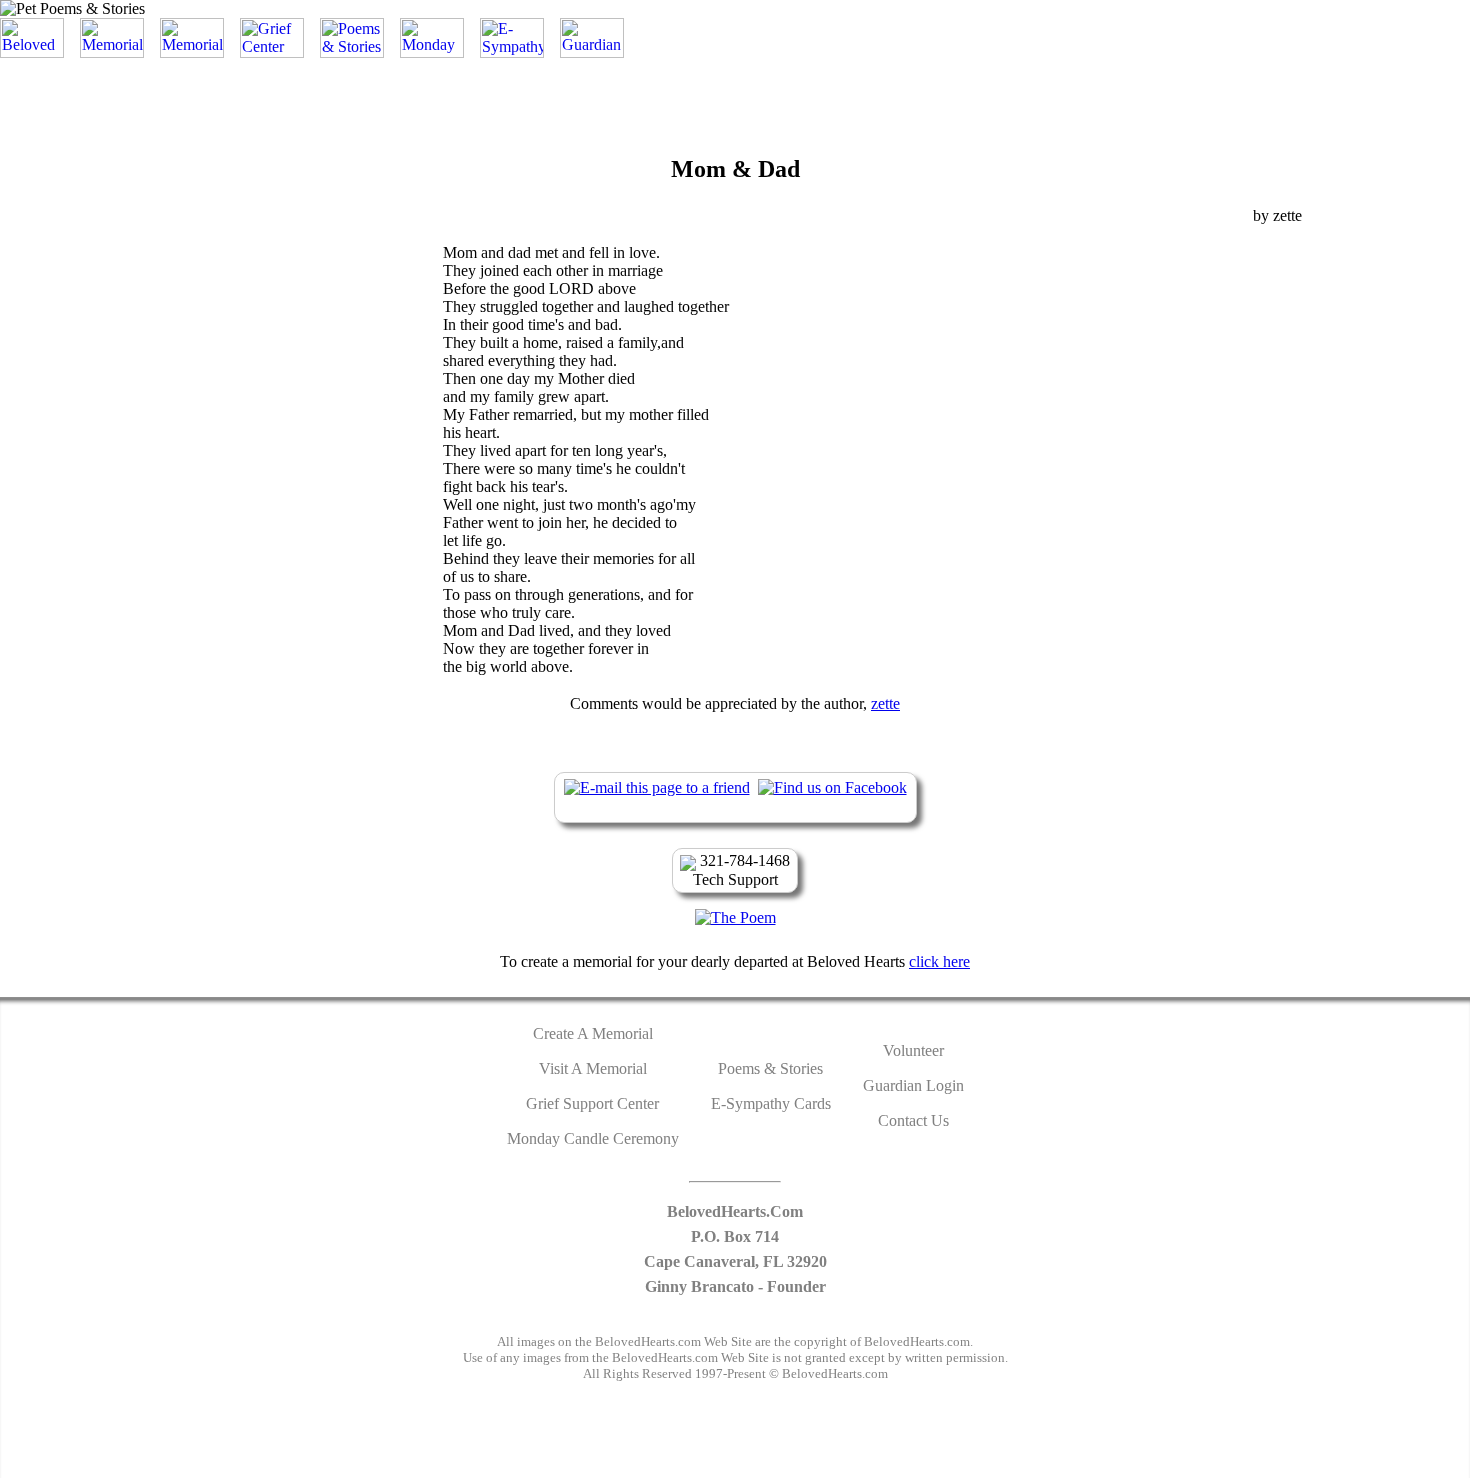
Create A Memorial (593, 1033)
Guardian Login (913, 1085)
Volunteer (913, 1050)
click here (939, 961)
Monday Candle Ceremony (593, 1138)
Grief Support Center (592, 1103)
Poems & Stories (770, 1068)
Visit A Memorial (593, 1068)
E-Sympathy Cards (771, 1103)
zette (885, 703)
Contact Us (913, 1120)
